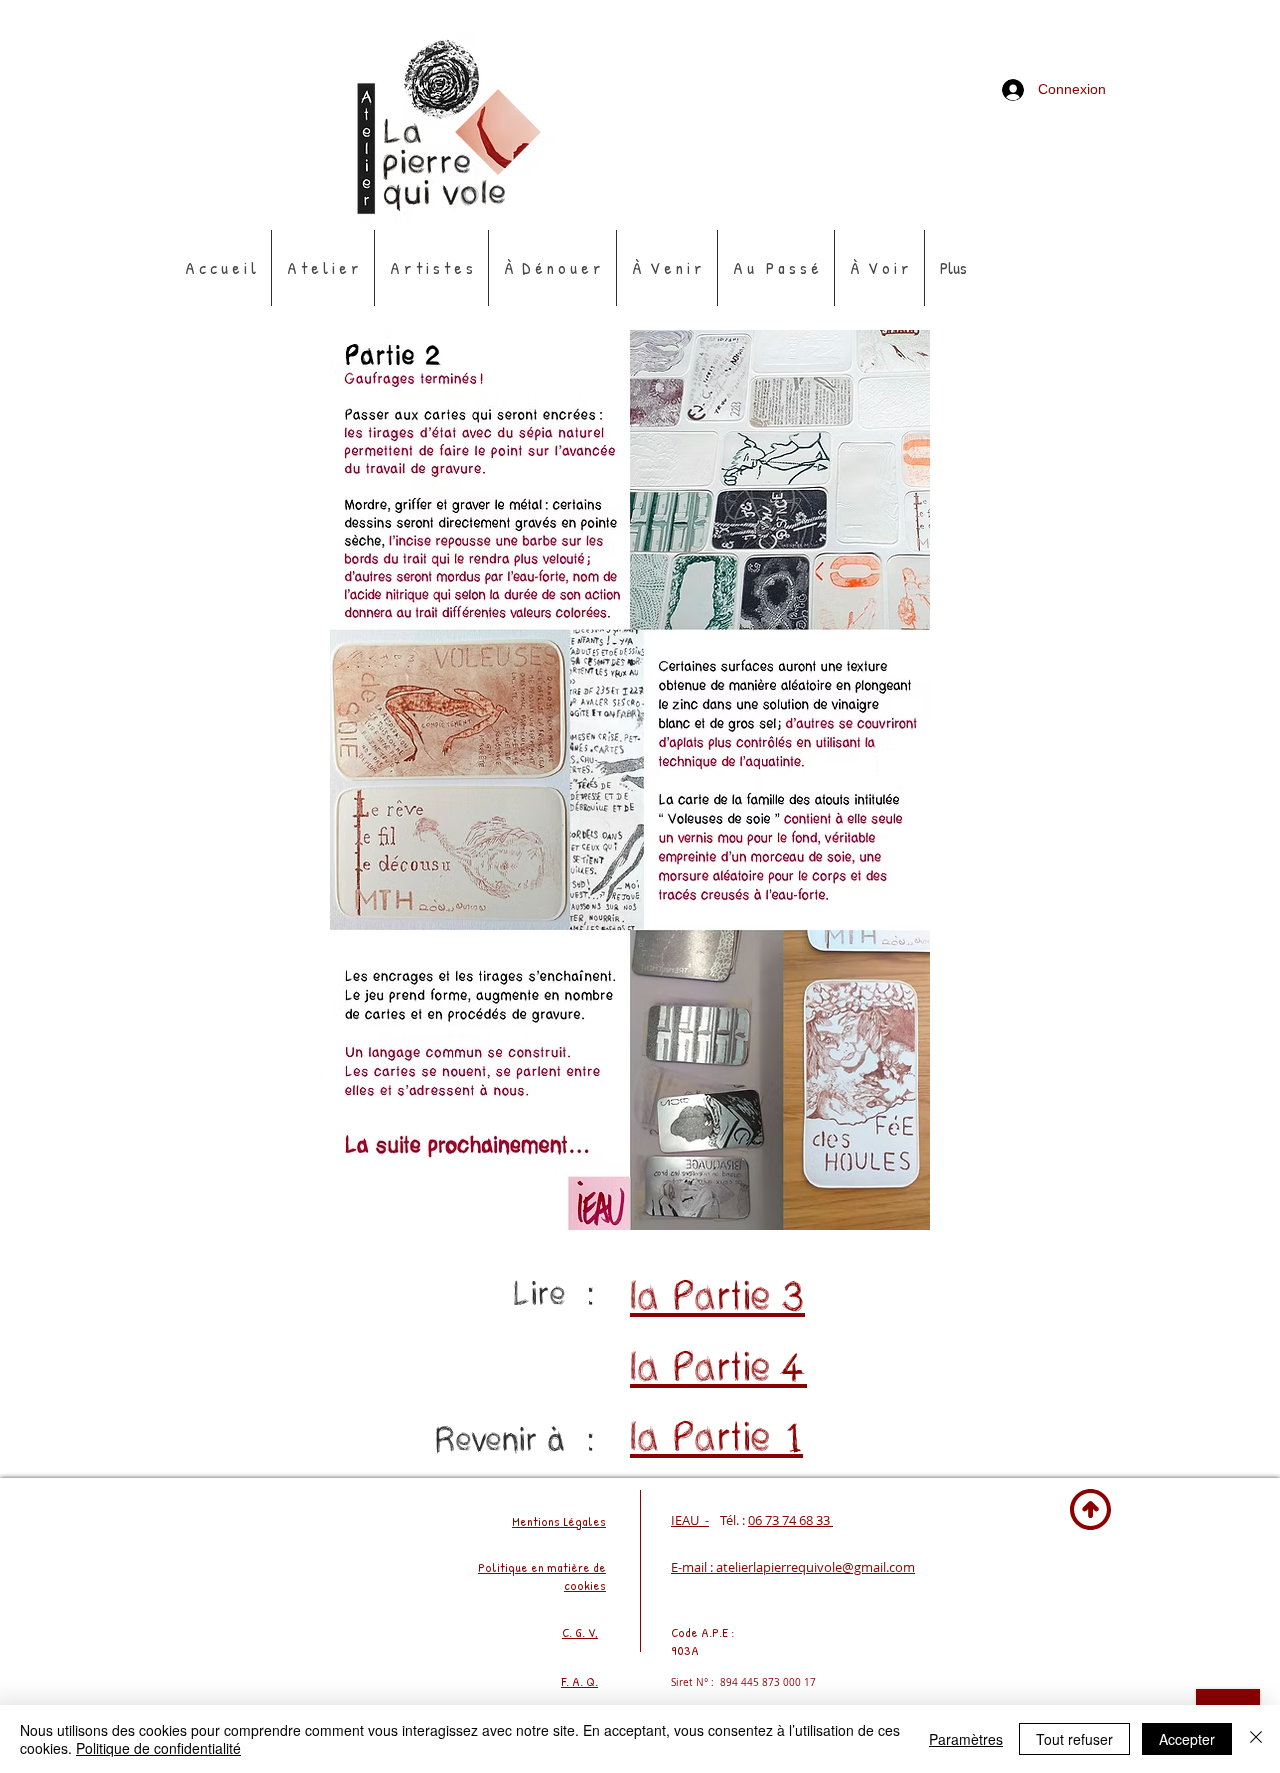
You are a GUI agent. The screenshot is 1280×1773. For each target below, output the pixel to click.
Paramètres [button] (966, 1739)
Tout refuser (1074, 1739)
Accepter (1187, 1739)
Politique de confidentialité (158, 1748)
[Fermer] (1256, 1739)
